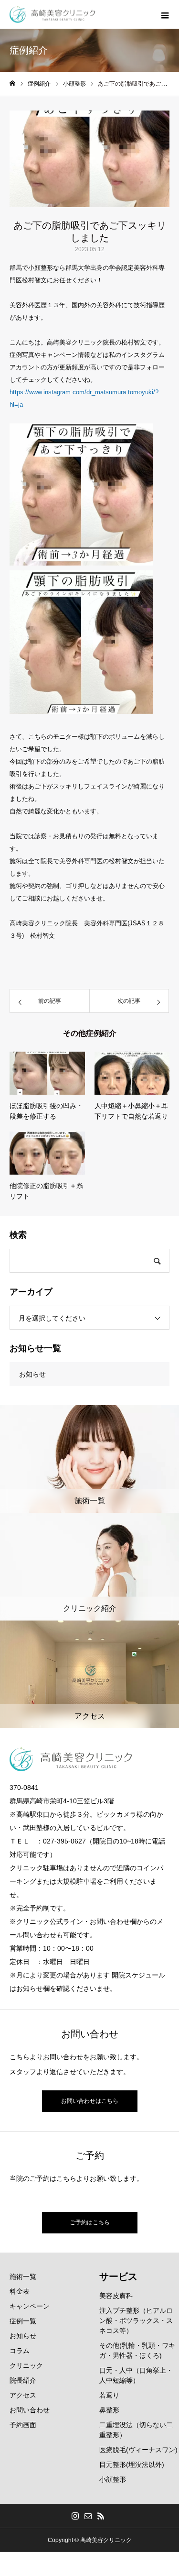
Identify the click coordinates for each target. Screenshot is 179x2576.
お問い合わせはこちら (90, 2101)
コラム (20, 2351)
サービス (118, 2276)
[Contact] (88, 2516)
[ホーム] (12, 83)
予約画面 (23, 2425)
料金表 (20, 2291)
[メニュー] (165, 14)
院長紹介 (23, 2380)
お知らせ (32, 1374)
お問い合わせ (30, 2410)
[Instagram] (75, 2516)
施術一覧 (23, 2276)
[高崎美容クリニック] (53, 15)
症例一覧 (23, 2321)
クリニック (26, 2365)
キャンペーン (30, 2306)
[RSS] (101, 2516)
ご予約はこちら (90, 2222)
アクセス (23, 2395)
